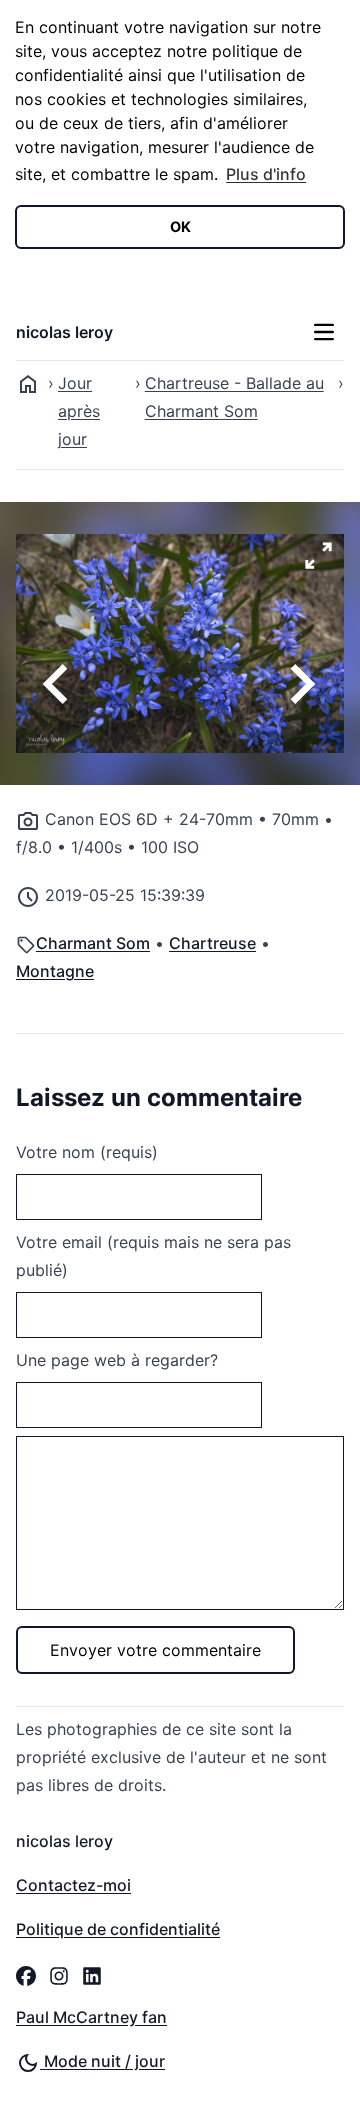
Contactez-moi (73, 1885)
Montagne (55, 971)
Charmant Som (93, 943)
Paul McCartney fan (91, 2017)
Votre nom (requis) (87, 1152)
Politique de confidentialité (118, 1929)
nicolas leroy (64, 332)
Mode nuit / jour (102, 2061)
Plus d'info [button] (266, 174)
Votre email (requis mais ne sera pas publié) (153, 1256)
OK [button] (180, 226)
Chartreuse (212, 943)
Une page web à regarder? (117, 1360)
